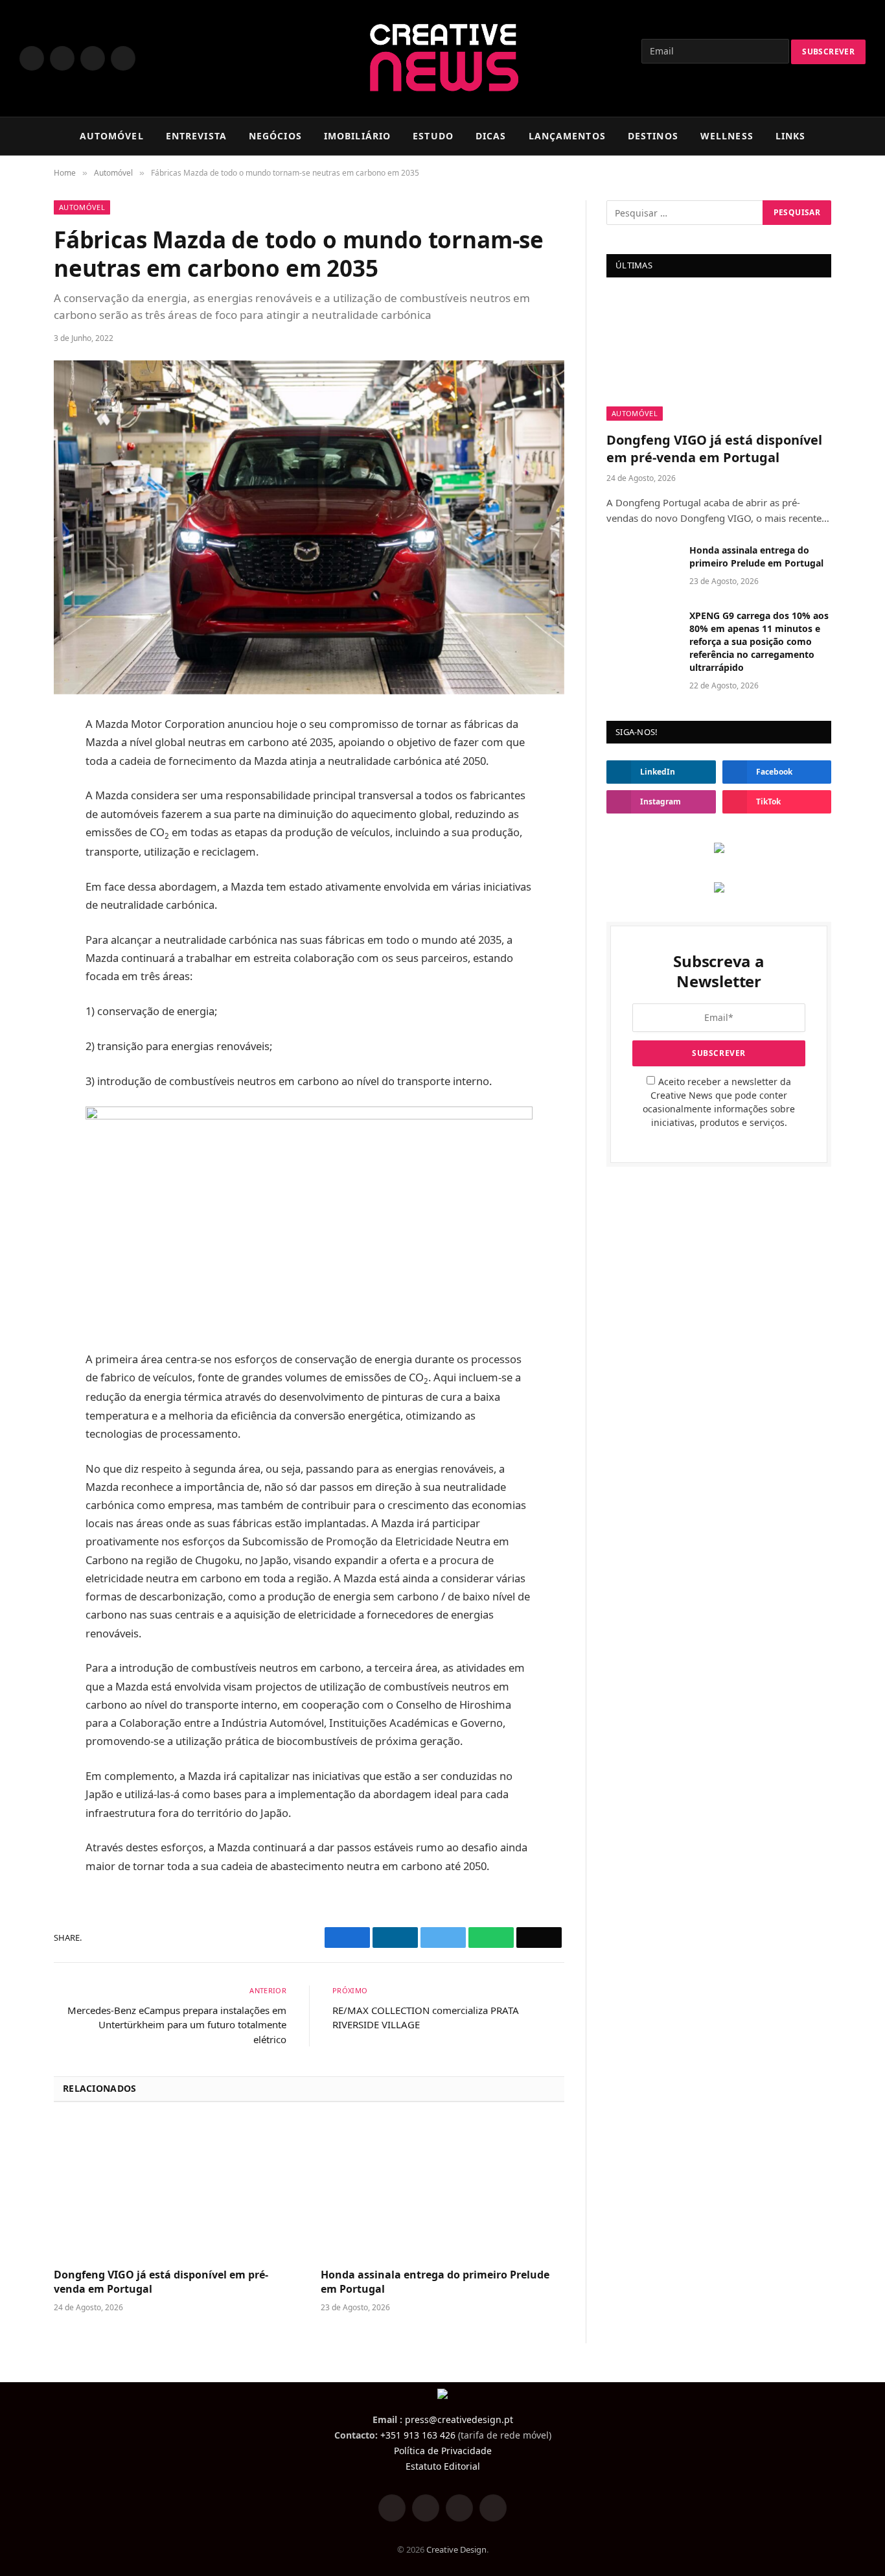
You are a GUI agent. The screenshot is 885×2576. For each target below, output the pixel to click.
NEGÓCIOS (275, 136)
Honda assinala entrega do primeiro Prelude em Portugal (435, 2282)
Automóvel (82, 207)
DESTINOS (653, 136)
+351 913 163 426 (418, 2435)
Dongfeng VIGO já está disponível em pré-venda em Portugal (161, 2282)
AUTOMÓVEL (112, 136)
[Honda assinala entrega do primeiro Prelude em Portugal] (442, 2189)
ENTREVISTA (196, 136)
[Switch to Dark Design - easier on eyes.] (840, 136)
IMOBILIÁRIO (357, 136)
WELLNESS (727, 136)
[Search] (860, 136)
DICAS (491, 136)
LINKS (791, 136)
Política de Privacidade (443, 2451)
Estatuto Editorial (443, 2466)
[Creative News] (443, 58)
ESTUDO (433, 136)
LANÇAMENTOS (567, 136)
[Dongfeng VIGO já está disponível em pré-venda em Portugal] (176, 2189)
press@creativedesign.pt (459, 2419)
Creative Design (456, 2549)
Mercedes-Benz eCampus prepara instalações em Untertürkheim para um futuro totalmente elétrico (177, 2025)
